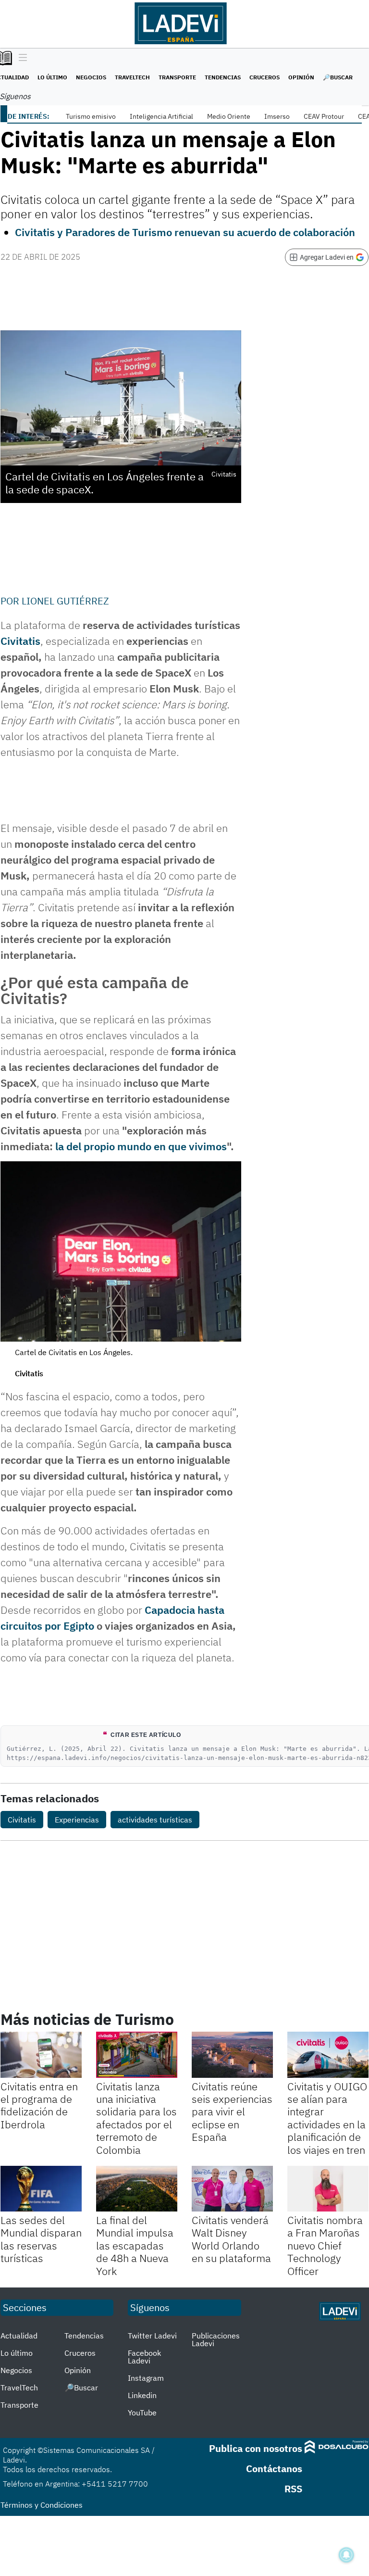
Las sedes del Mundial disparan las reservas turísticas (41, 2239)
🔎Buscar (338, 77)
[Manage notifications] (346, 2555)
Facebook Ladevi (144, 2357)
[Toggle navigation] (20, 58)
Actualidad (19, 2336)
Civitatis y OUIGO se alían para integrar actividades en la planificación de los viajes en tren (327, 2118)
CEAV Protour (324, 116)
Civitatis (20, 641)
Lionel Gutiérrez (65, 601)
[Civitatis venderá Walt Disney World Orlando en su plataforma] (232, 2189)
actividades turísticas (155, 1820)
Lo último (52, 77)
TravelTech (132, 77)
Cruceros (264, 77)
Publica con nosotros (256, 2448)
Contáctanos (274, 2469)
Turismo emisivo (91, 116)
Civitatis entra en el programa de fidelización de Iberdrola (39, 2105)
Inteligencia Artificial (161, 116)
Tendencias (223, 77)
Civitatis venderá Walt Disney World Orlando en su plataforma (231, 2239)
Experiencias (77, 1820)
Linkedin (142, 2395)
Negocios (91, 77)
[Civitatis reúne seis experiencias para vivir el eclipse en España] (232, 2055)
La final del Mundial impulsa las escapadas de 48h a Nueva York (135, 2245)
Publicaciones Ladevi (216, 2339)
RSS (293, 2489)
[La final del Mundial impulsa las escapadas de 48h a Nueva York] (137, 2189)
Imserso (277, 116)
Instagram (146, 2378)
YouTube (142, 2413)
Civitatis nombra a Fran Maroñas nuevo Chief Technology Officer (325, 2245)
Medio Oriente (229, 116)
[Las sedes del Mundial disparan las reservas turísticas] (41, 2189)
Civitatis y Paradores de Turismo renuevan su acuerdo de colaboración (185, 232)
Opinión (301, 77)
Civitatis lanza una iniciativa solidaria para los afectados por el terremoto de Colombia (136, 2118)
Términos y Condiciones (42, 2505)
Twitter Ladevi (152, 2336)
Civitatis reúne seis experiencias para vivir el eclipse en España (232, 2112)
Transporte (177, 77)
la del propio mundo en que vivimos (141, 1146)
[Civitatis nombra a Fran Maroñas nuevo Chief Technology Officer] (328, 2189)
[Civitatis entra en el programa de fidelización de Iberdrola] (41, 2055)
